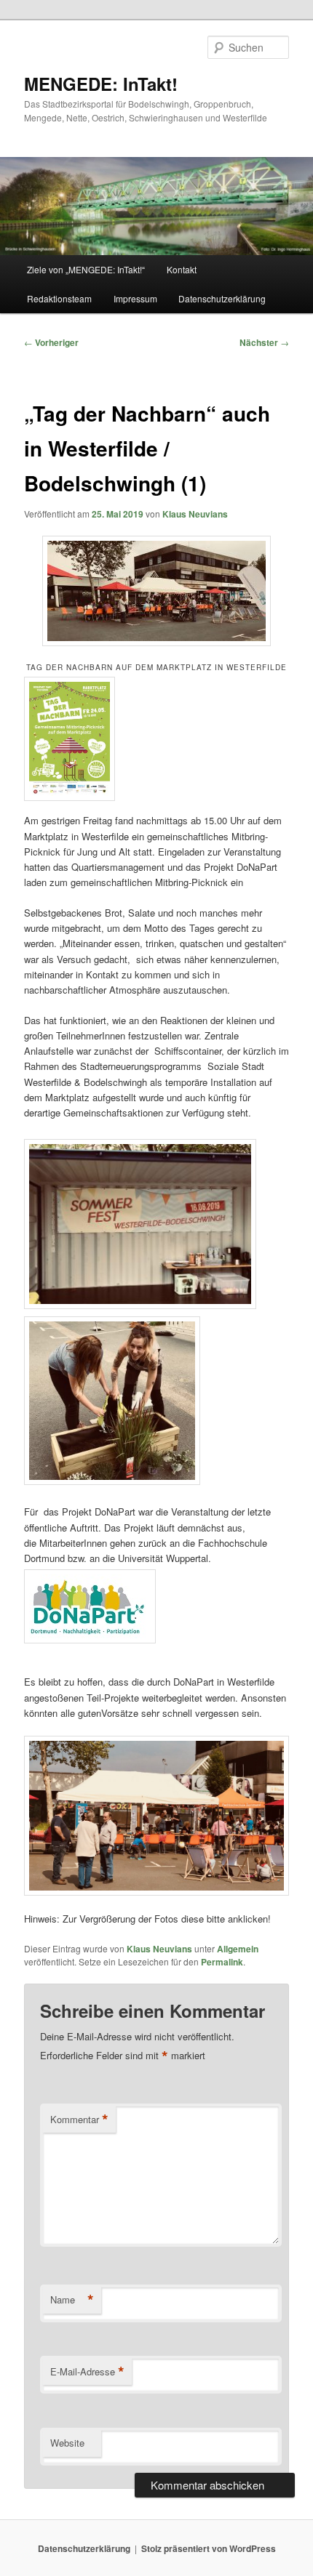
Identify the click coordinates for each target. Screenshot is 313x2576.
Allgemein (238, 1949)
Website (67, 2443)
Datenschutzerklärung (222, 298)
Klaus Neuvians (195, 514)
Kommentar (79, 2120)
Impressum (135, 298)
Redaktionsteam (59, 298)
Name (72, 2300)
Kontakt (182, 269)
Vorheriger (51, 342)
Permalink (222, 1962)
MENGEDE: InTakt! (101, 84)
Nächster (264, 342)
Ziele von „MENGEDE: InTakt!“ (86, 269)
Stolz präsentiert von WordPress (209, 2548)
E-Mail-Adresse (87, 2372)
